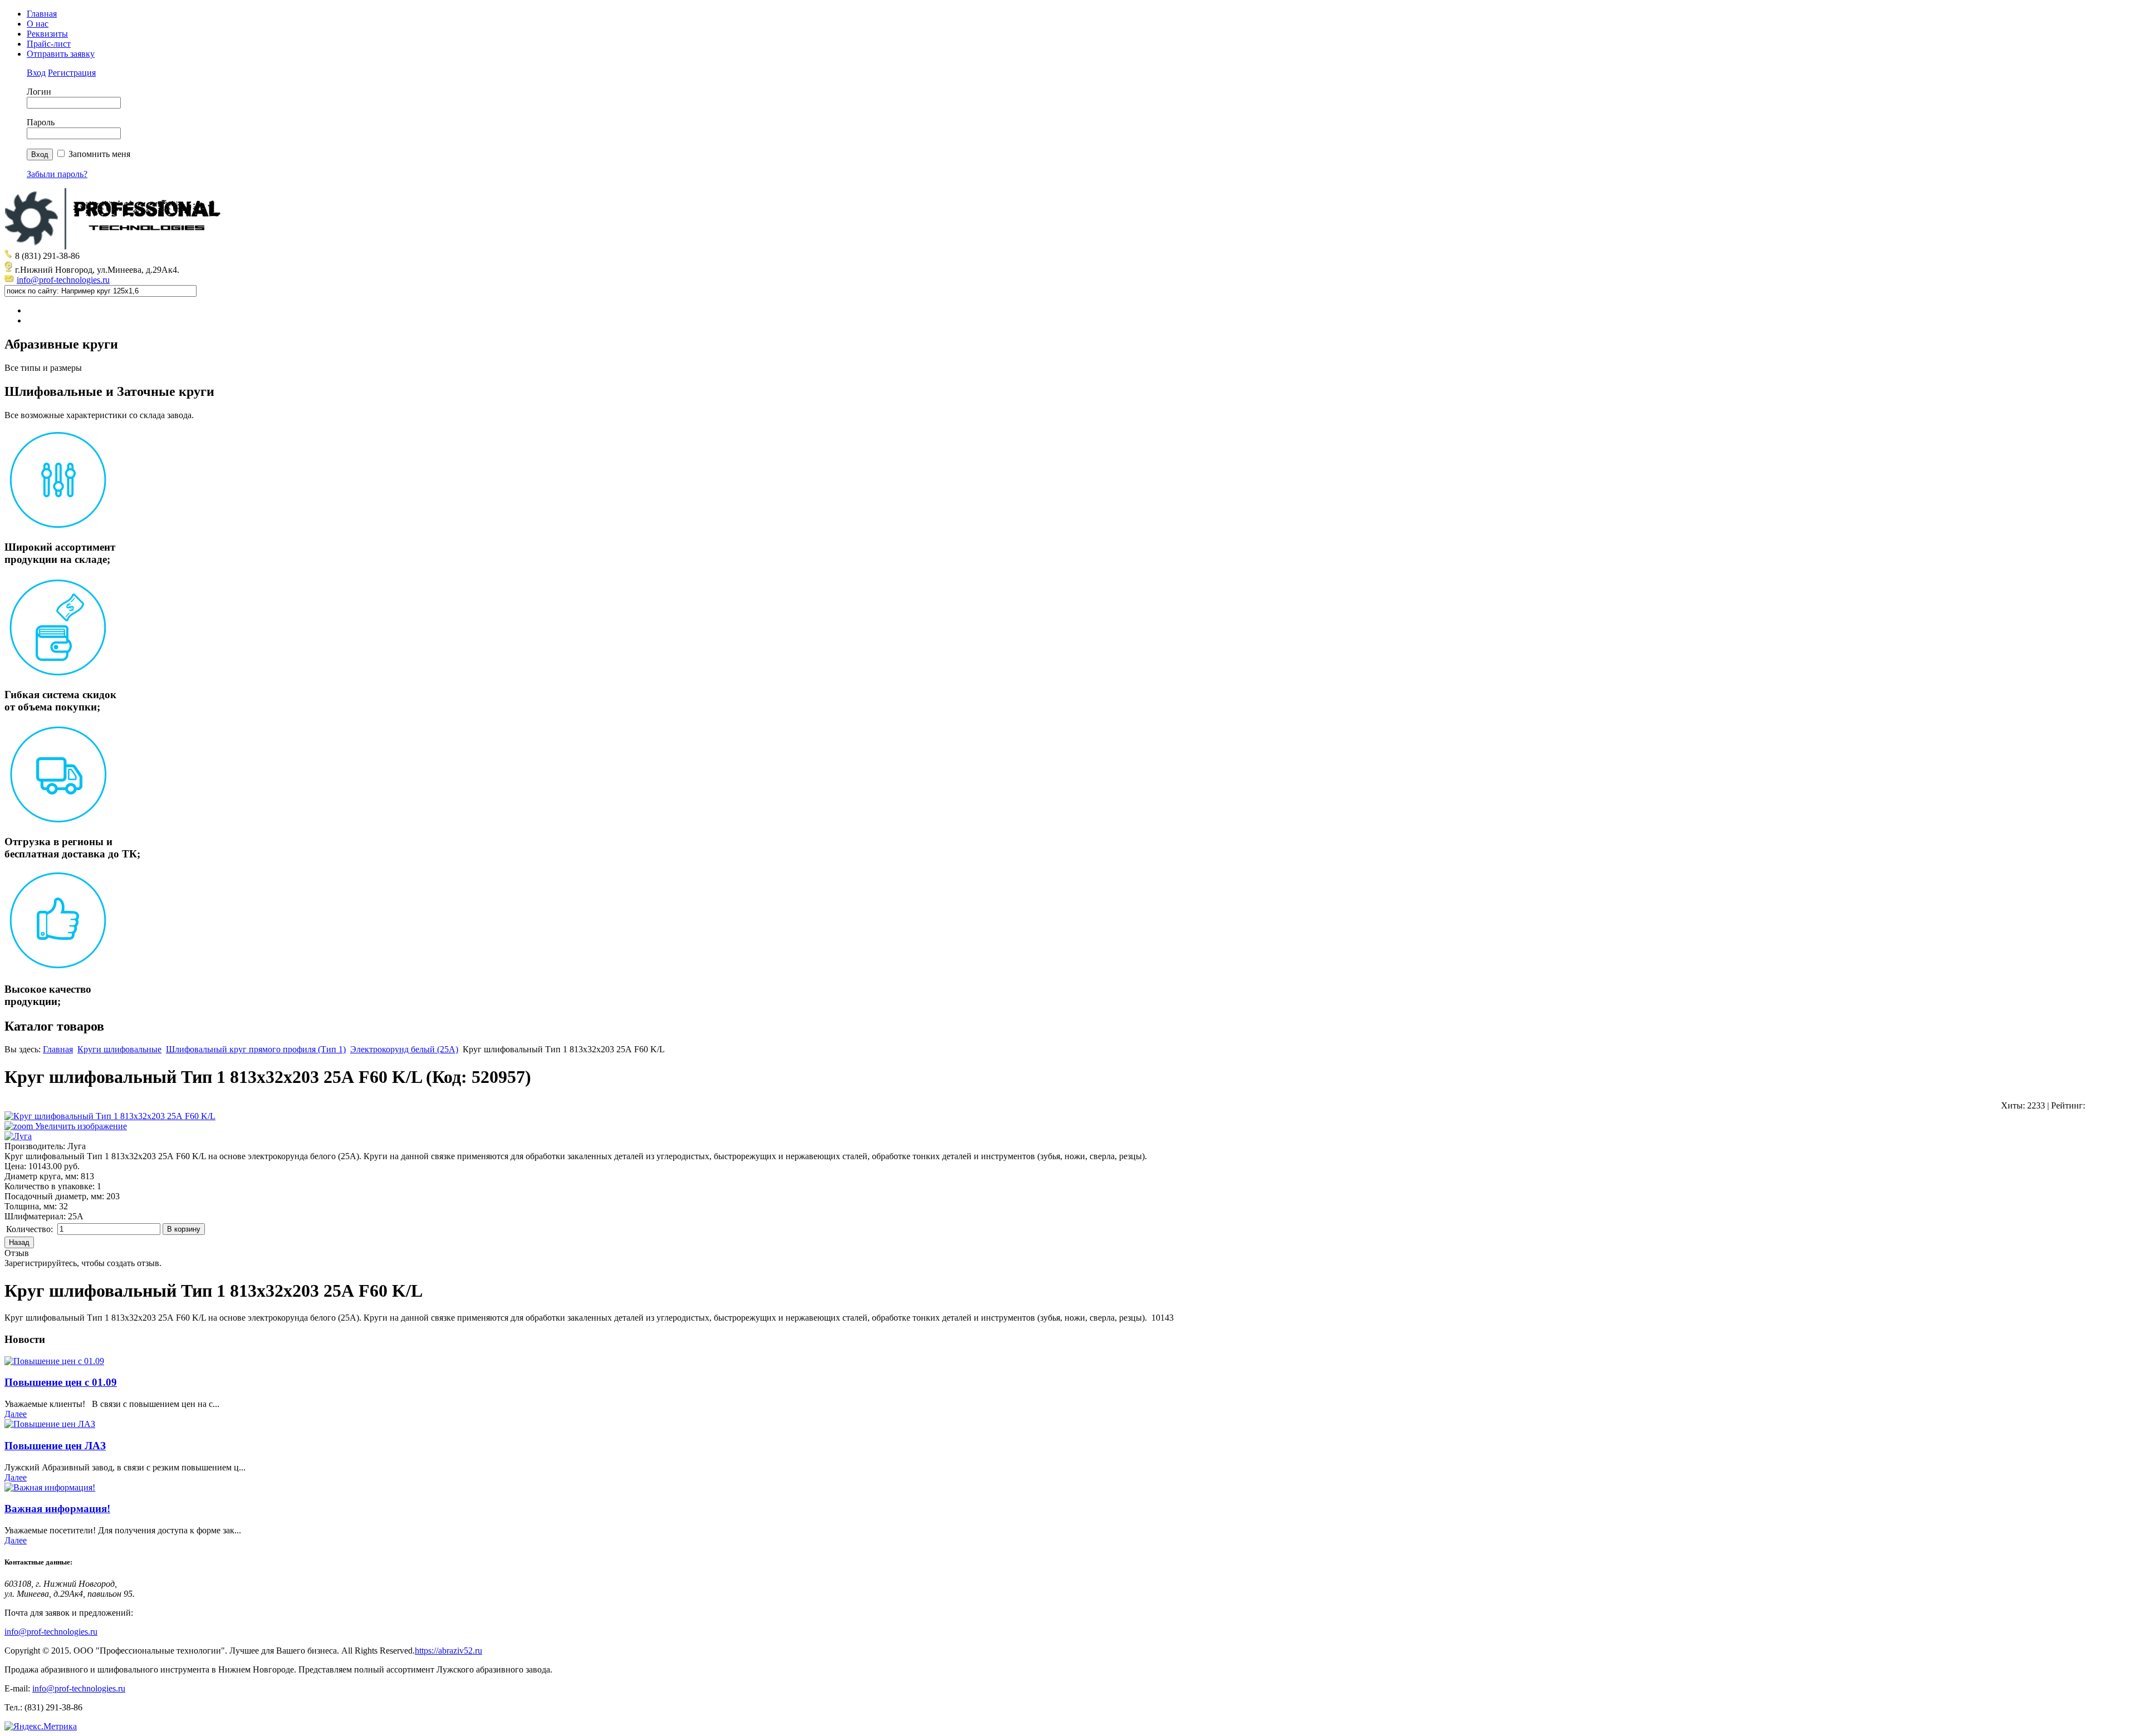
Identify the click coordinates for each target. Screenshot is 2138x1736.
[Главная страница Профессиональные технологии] (116, 246)
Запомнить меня (99, 154)
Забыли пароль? (57, 174)
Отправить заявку (61, 54)
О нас (38, 24)
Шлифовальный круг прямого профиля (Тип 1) (256, 1049)
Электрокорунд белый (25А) (404, 1049)
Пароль (41, 122)
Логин (39, 92)
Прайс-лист (49, 44)
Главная (42, 14)
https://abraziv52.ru (448, 1651)
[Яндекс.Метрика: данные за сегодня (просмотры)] (41, 1727)
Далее (16, 1414)
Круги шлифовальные (119, 1049)
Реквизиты (47, 34)
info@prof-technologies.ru (63, 280)
